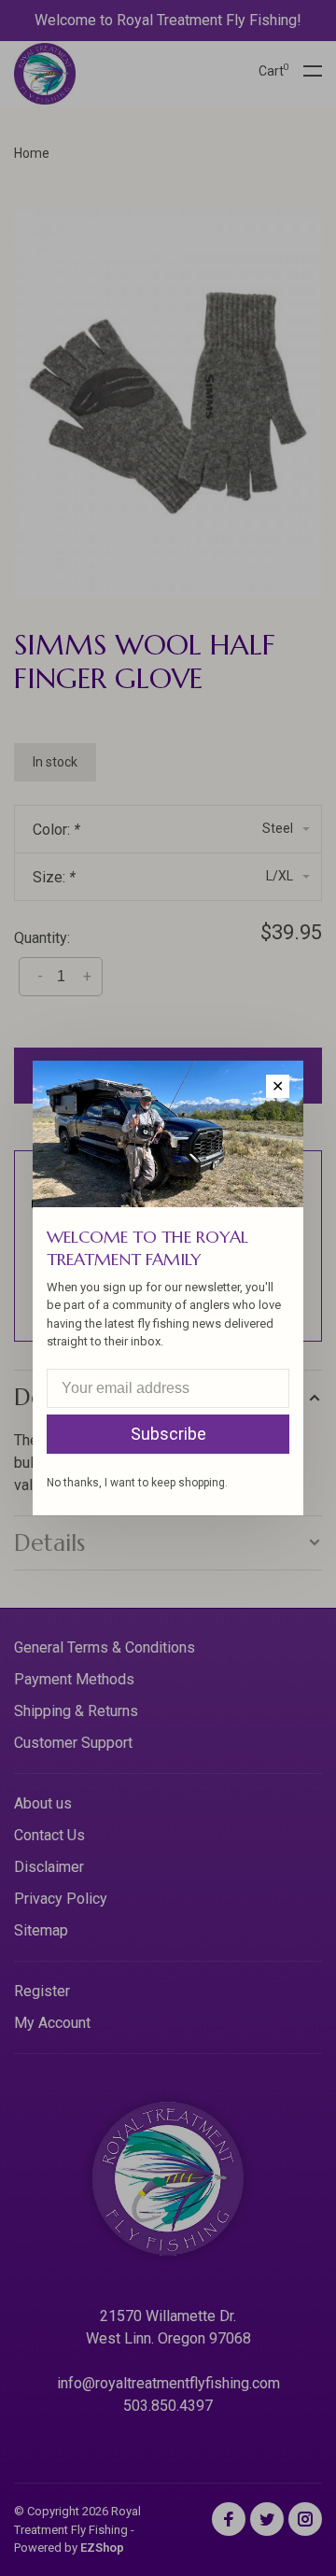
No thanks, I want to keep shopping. (137, 1483)
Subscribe (168, 1434)
